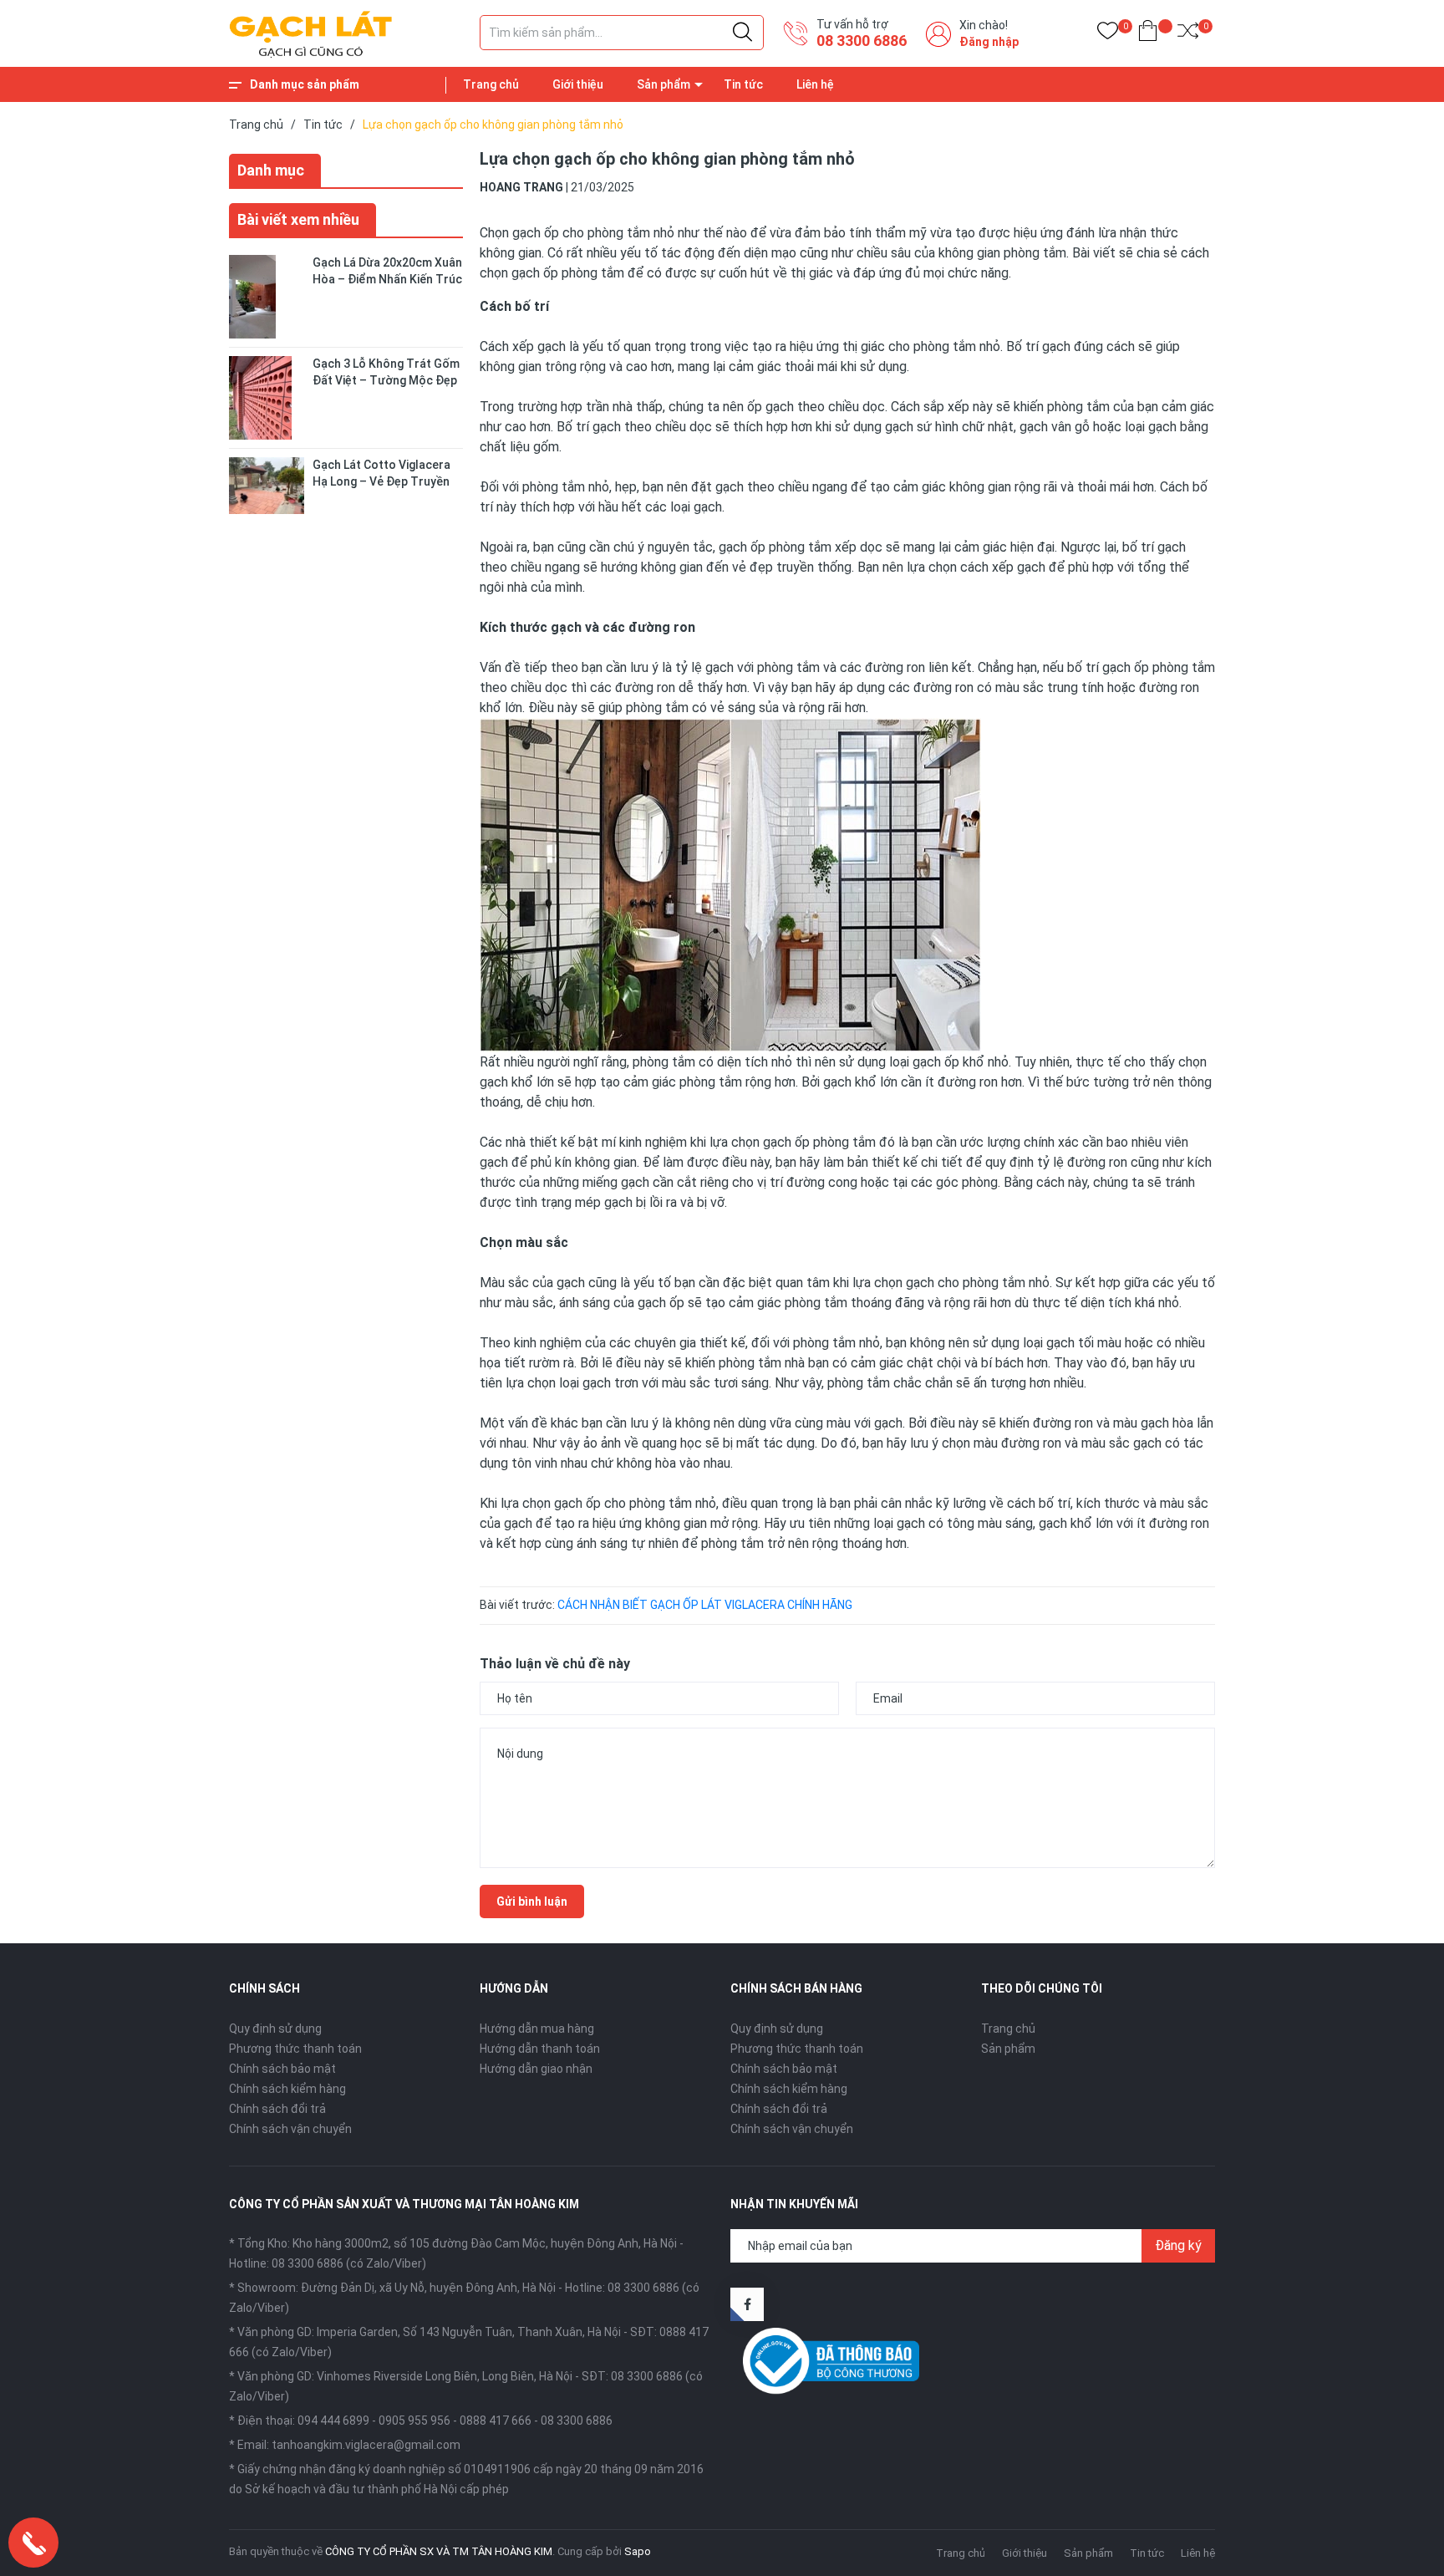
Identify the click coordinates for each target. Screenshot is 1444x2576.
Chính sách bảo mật (282, 2069)
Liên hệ (815, 84)
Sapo (638, 2551)
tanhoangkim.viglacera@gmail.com (366, 2445)
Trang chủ (491, 84)
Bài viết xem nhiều (298, 219)
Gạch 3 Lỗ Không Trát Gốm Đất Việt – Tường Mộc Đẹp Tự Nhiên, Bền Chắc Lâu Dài (386, 380)
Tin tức (743, 84)
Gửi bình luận (532, 1901)
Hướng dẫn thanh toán (540, 2049)
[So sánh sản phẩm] (1188, 34)
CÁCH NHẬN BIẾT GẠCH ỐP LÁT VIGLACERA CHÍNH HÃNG (705, 1605)
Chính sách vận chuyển (290, 2129)
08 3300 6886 (862, 41)
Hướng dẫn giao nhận (536, 2069)
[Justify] (742, 33)
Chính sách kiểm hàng (287, 2089)
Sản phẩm (664, 84)
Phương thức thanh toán (295, 2049)
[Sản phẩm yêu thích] (1108, 34)
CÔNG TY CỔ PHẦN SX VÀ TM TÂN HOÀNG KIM (439, 2551)
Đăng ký (1178, 2245)
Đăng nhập (989, 42)
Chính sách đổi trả (277, 2109)
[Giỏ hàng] (1148, 34)
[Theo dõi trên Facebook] (747, 2304)
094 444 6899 (333, 2421)
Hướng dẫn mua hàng (537, 2029)
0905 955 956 (414, 2421)
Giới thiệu (578, 84)
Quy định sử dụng (275, 2029)
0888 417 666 (496, 2421)
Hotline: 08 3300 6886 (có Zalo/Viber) (328, 2263)
